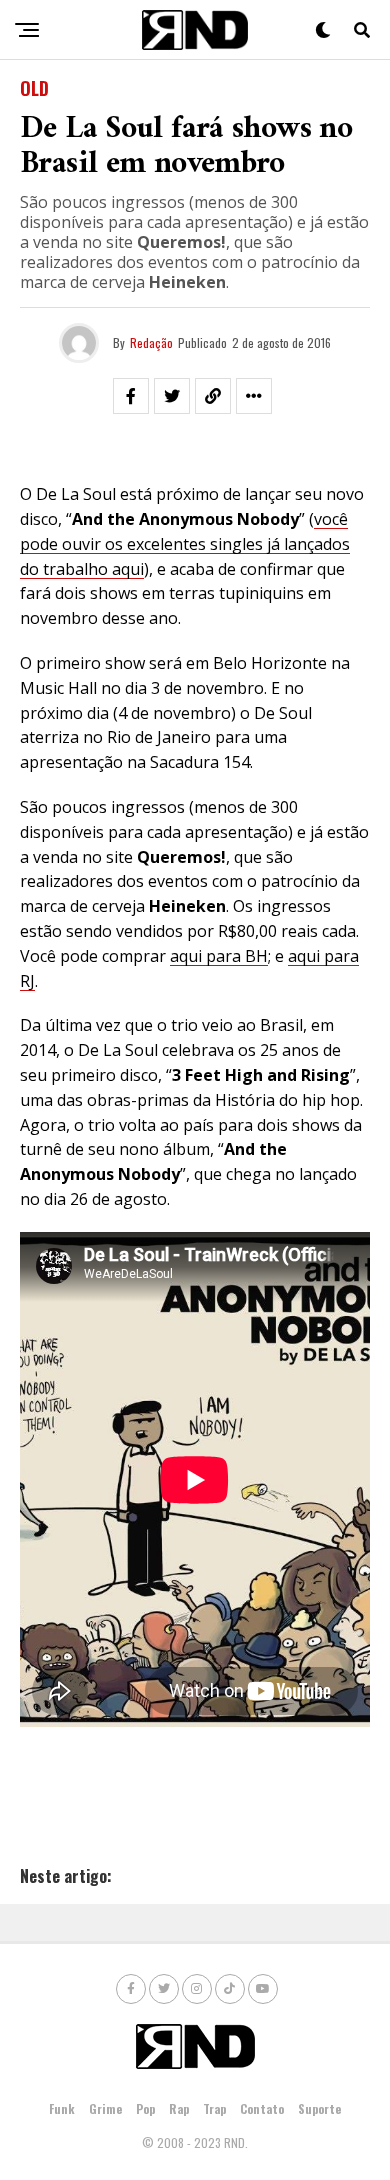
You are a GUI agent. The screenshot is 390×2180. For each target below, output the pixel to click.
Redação (151, 342)
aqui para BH (219, 956)
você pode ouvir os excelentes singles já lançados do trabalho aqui (185, 544)
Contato (262, 2108)
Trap (214, 2108)
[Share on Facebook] (131, 396)
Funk (62, 2108)
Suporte (319, 2108)
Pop (145, 2108)
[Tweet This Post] (172, 396)
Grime (105, 2108)
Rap (179, 2108)
